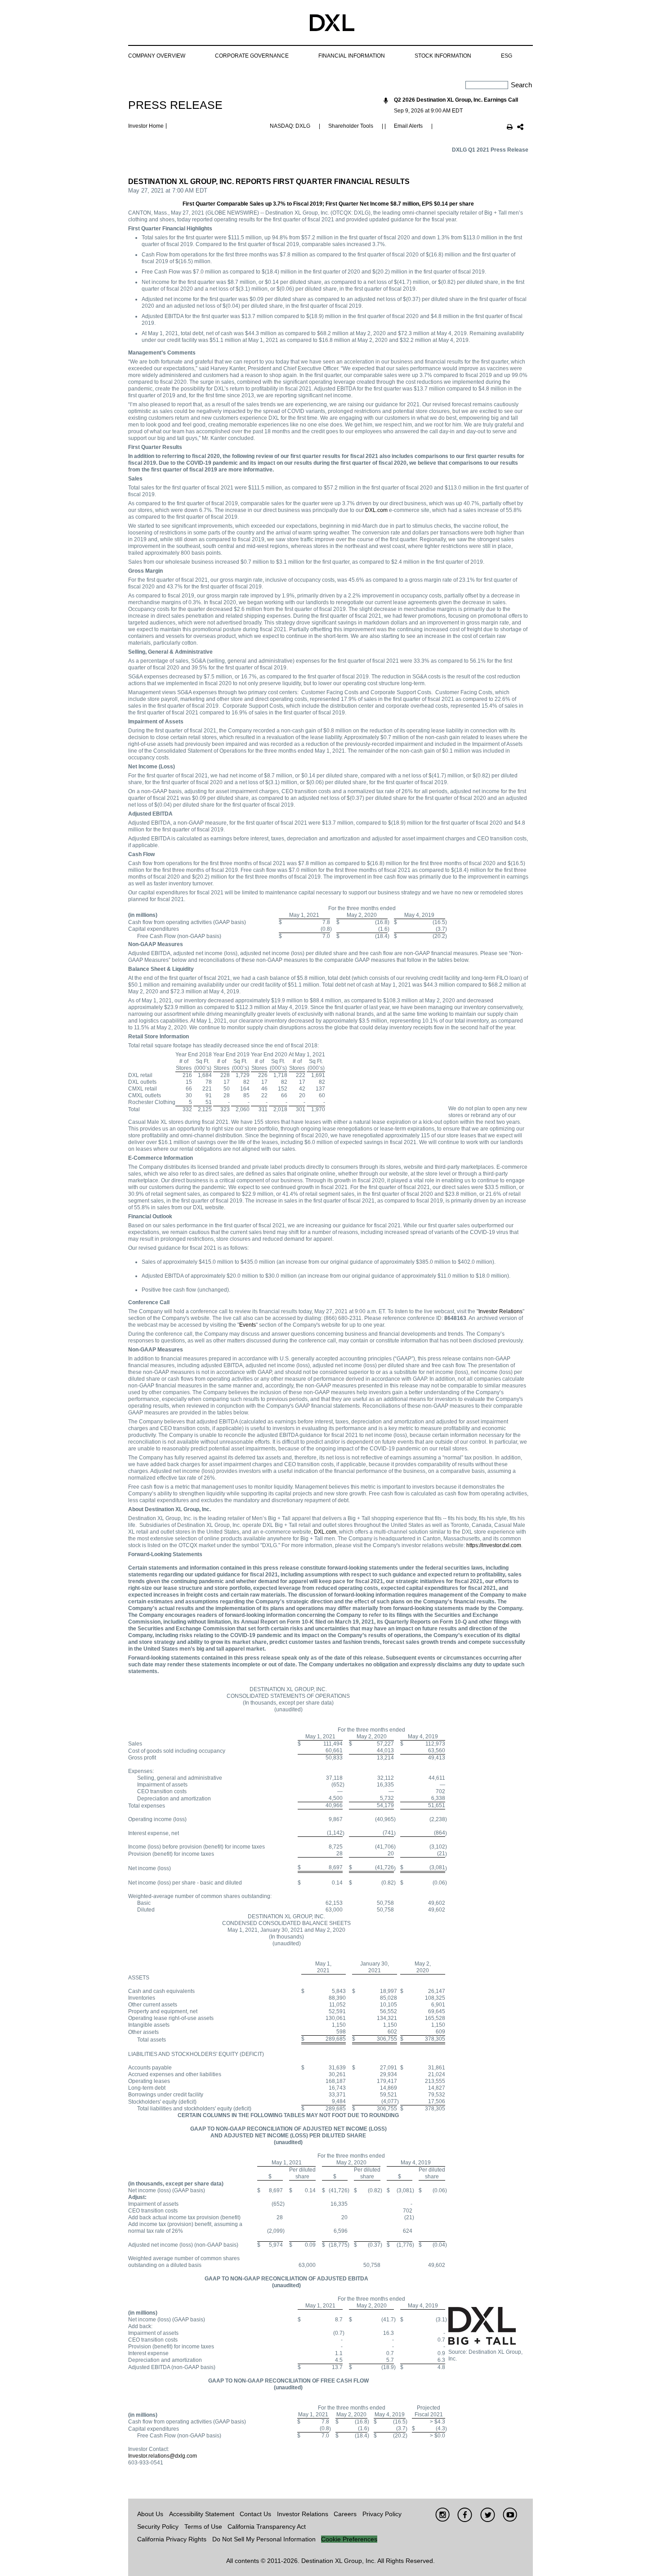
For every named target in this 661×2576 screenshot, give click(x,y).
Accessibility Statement (202, 2514)
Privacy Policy (382, 2514)
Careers (345, 2514)
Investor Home (146, 126)
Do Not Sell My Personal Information (264, 2539)
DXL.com (376, 510)
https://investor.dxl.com (494, 1545)
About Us (150, 2514)
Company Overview (157, 56)
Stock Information (443, 56)
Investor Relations (500, 1311)
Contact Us (255, 2514)
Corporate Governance (252, 56)
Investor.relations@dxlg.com (163, 2456)
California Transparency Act (267, 2527)
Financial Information (352, 56)
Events (248, 1325)
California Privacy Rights (172, 2539)
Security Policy (158, 2527)
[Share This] (520, 128)
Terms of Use (203, 2527)
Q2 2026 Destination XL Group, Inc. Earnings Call (456, 100)
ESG (507, 56)
